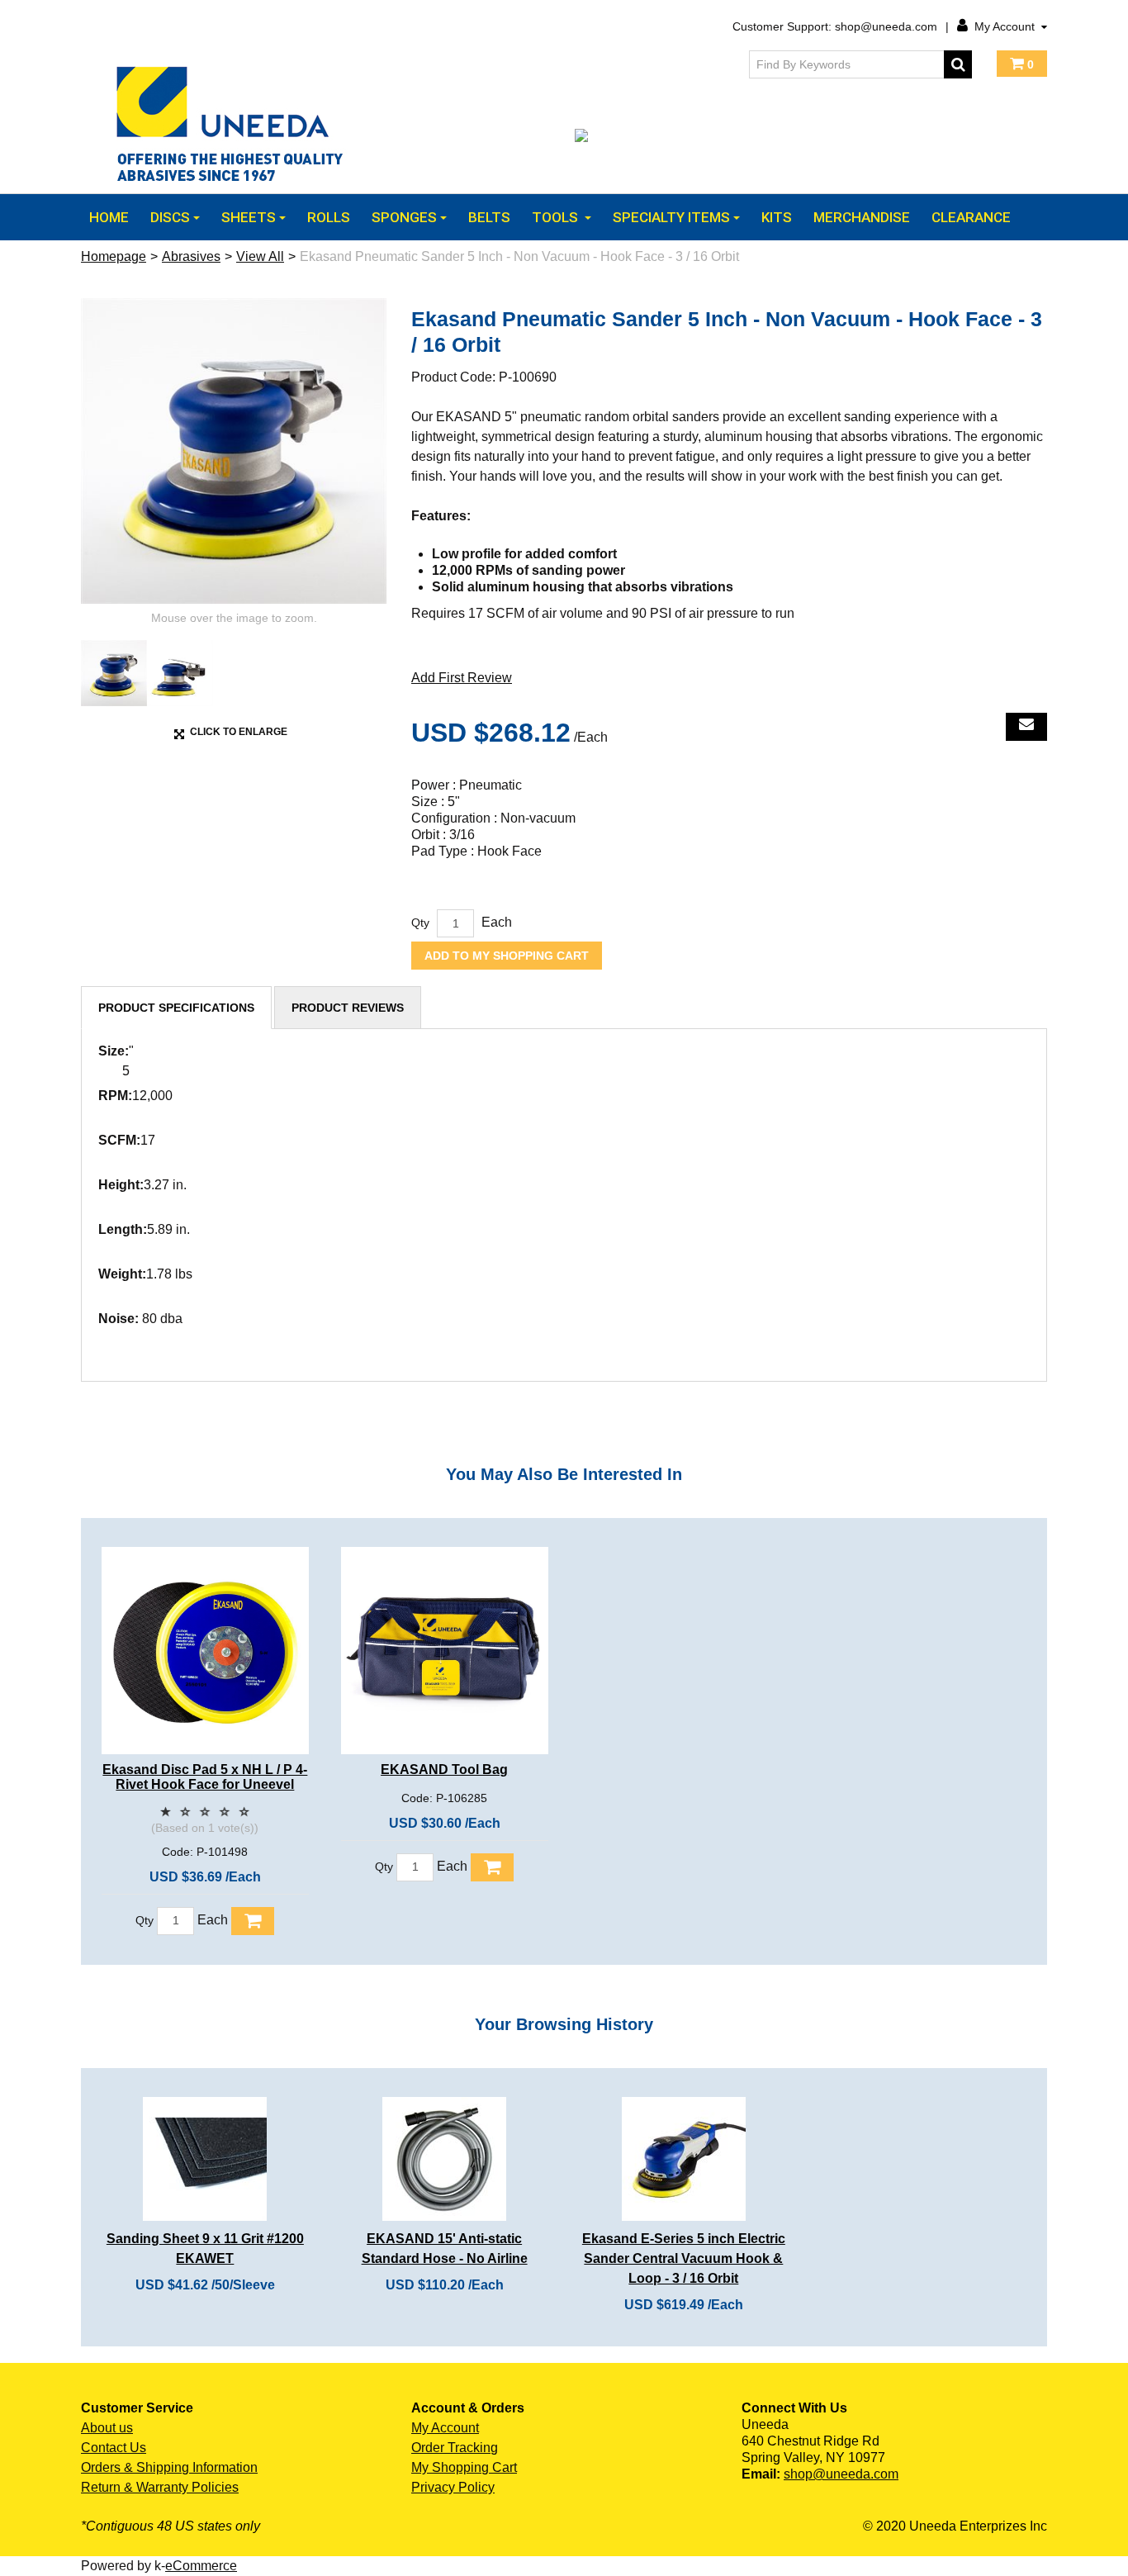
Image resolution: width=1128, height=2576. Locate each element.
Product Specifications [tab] (176, 1008)
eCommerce (201, 2566)
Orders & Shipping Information (169, 2467)
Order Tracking (455, 2448)
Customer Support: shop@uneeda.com (835, 26)
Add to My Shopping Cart (507, 956)
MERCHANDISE (862, 217)
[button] (1022, 64)
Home (109, 217)
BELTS (489, 217)
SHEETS (249, 217)
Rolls (329, 217)
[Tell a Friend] (1026, 727)
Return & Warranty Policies (160, 2487)
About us (107, 2428)
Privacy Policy (453, 2487)
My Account (1005, 26)
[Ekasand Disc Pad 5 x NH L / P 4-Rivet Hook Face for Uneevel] (205, 1651)
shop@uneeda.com (841, 2474)
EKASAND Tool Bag (444, 1770)
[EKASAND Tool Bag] (445, 1651)
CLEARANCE (971, 217)
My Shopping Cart (464, 2467)
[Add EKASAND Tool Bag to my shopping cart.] (492, 1867)
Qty (420, 923)
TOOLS (557, 217)
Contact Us (114, 2448)
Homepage (114, 256)
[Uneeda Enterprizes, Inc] (234, 123)
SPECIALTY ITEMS (671, 217)
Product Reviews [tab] (348, 1008)
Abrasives (191, 256)
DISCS (170, 217)
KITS (777, 217)
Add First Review (462, 678)
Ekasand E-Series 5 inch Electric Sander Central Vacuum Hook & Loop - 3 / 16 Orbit (684, 2258)
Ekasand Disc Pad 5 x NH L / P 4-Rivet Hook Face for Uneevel (205, 1777)
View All (260, 256)
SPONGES (404, 217)
